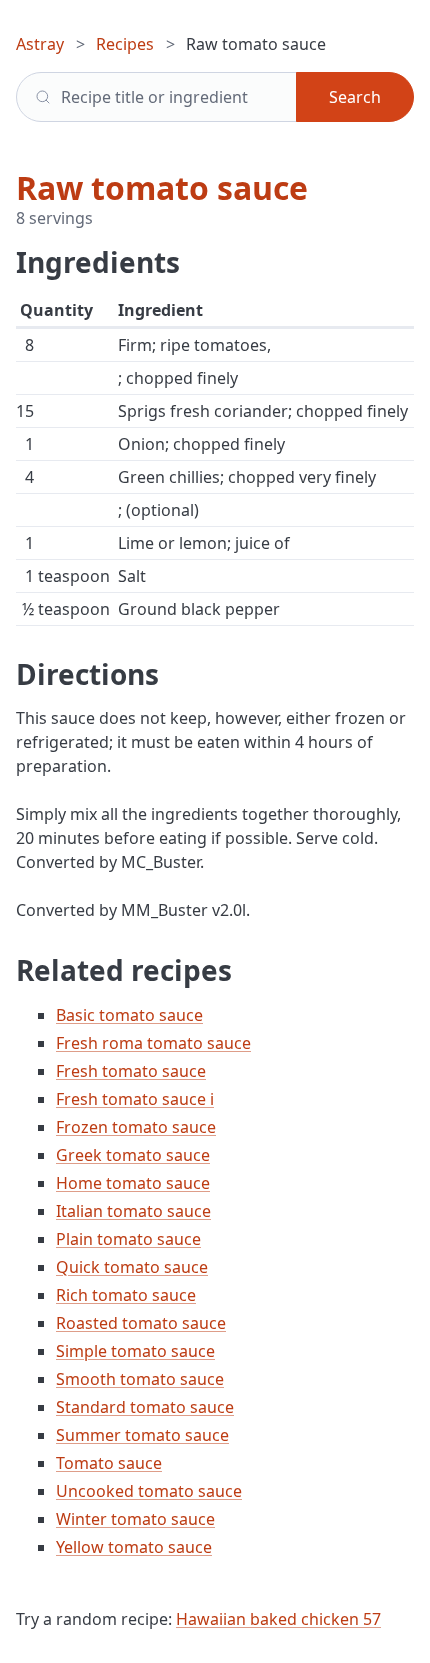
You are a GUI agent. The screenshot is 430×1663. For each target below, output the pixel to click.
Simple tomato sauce (135, 1351)
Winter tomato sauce (135, 1519)
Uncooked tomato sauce (149, 1491)
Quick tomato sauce (132, 1267)
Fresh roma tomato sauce (153, 1043)
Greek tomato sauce (133, 1155)
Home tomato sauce (133, 1183)
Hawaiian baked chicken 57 (278, 1619)
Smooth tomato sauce (140, 1379)
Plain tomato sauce (128, 1239)
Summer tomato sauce (142, 1435)
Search (355, 97)
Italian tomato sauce (133, 1211)
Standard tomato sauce (145, 1407)
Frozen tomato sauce (136, 1127)
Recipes (125, 44)
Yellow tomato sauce (134, 1547)
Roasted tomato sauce (141, 1323)
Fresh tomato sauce (131, 1071)
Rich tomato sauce (126, 1295)
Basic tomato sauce (129, 1015)
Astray (40, 44)
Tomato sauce (109, 1463)
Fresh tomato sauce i (135, 1099)
